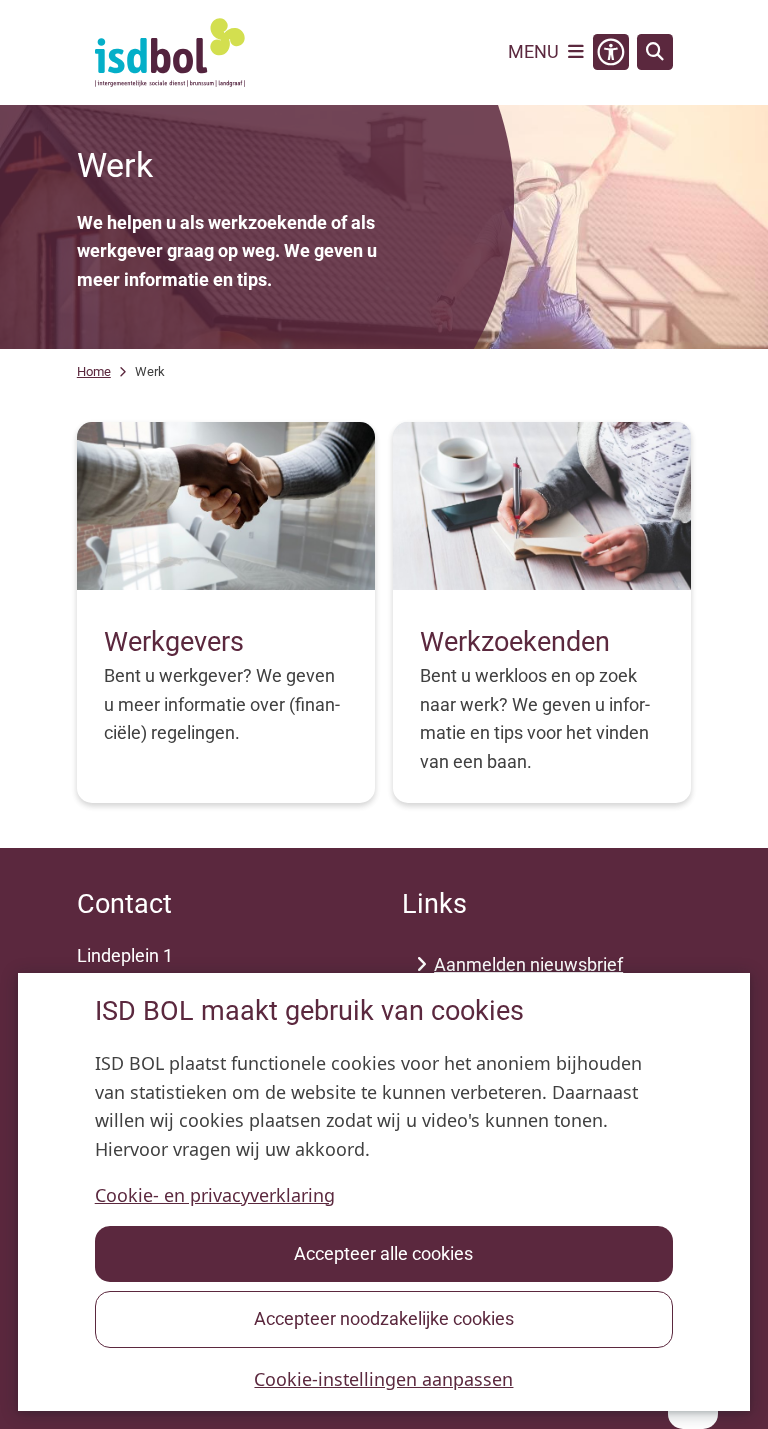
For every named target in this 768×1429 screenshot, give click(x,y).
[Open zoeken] (655, 52)
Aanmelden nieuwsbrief (528, 964)
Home (94, 371)
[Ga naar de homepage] (170, 52)
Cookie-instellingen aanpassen (383, 1379)
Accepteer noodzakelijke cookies (384, 1318)
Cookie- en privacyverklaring (215, 1195)
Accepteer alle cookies (383, 1253)
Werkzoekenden (515, 642)
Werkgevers (174, 642)
